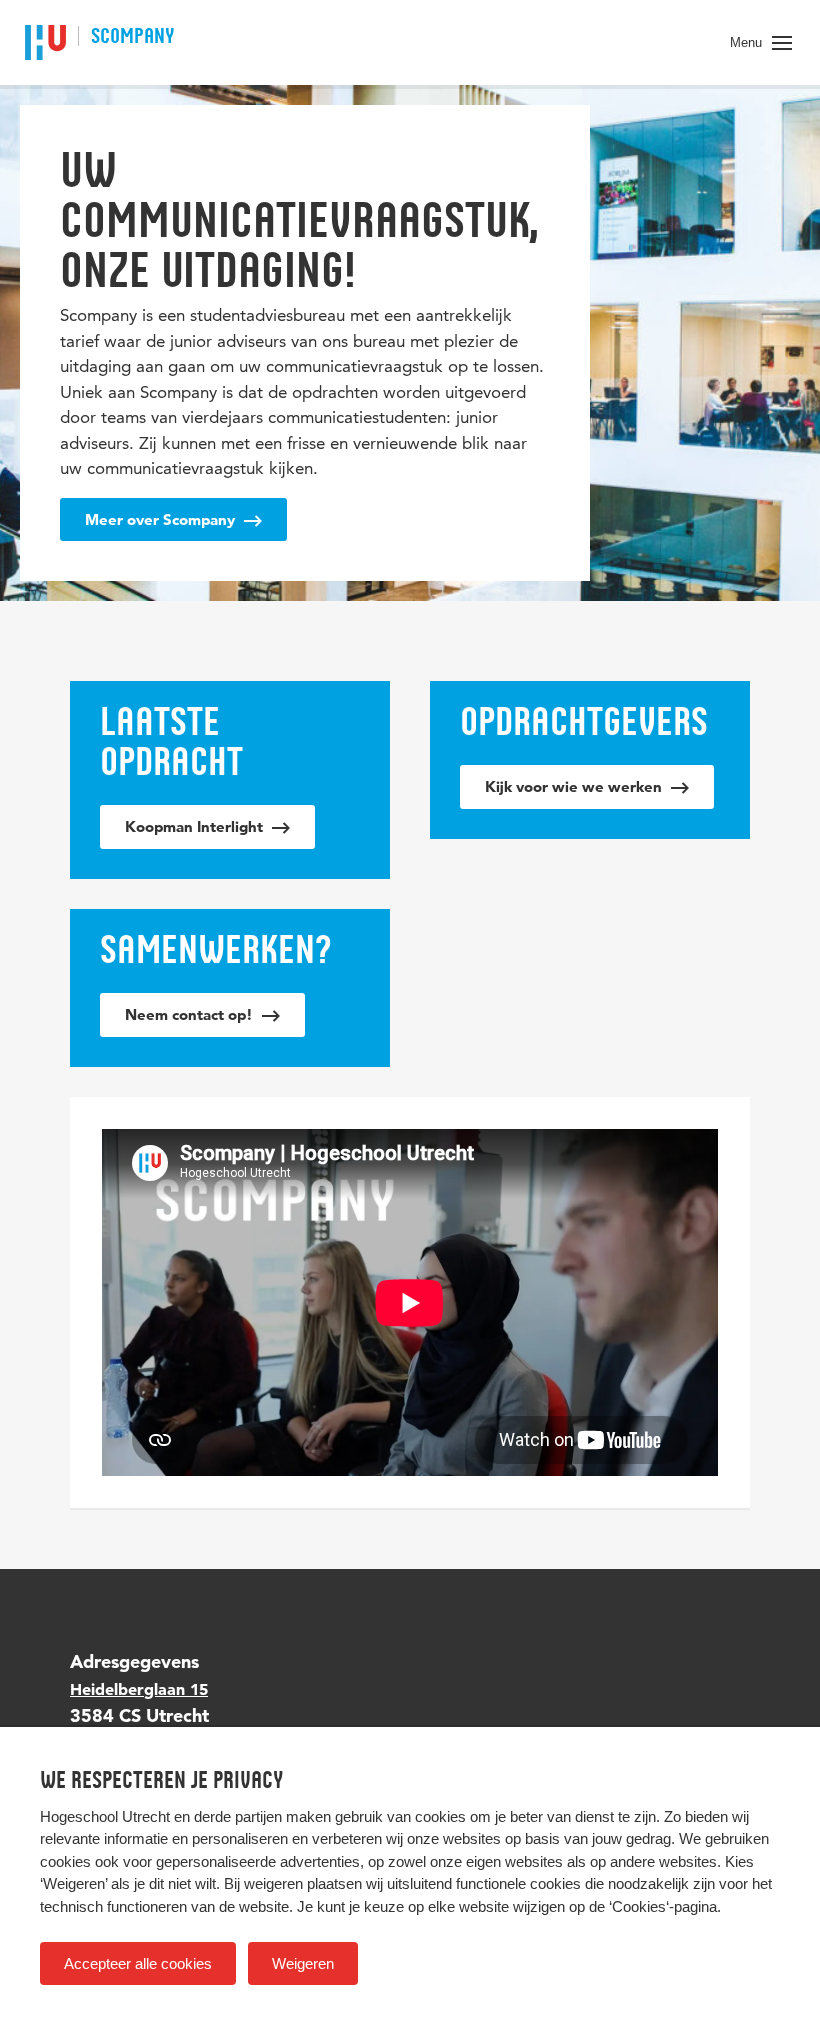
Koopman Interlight (196, 826)
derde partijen (238, 1816)
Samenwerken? (216, 949)
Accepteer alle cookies (138, 1963)
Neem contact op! (191, 1014)
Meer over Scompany (162, 519)
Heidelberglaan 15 (139, 1689)
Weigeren (303, 1963)
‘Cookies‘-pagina (663, 1906)
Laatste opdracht (171, 741)
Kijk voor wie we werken (575, 786)
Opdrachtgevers (584, 721)
